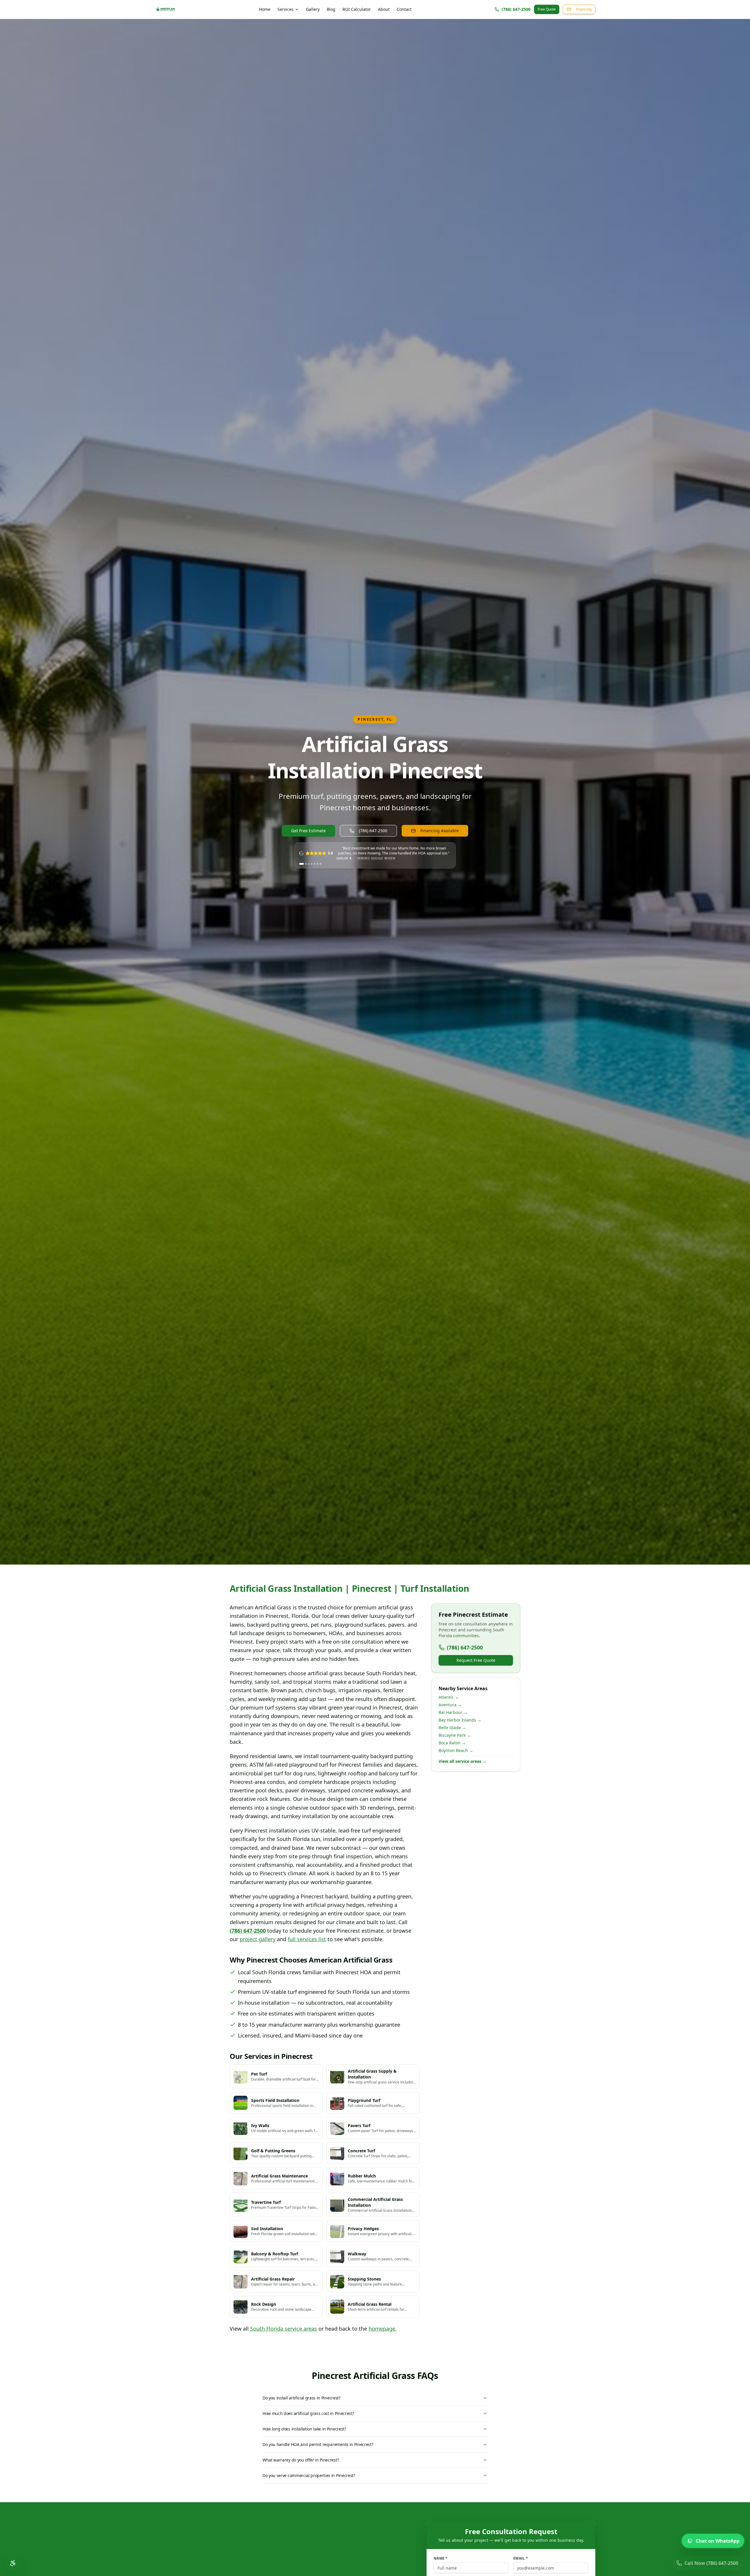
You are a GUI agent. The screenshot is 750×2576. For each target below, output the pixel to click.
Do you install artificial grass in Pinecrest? (301, 2398)
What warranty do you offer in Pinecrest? (301, 2460)
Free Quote (547, 9)
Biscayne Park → (455, 1735)
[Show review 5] (315, 864)
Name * (441, 2558)
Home (265, 9)
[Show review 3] (307, 864)
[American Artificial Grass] (165, 9)
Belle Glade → (452, 1728)
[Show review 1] (300, 864)
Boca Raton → (452, 1743)
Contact (404, 9)
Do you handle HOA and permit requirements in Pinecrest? (318, 2444)
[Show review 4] (312, 864)
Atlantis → (449, 1697)
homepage (382, 2329)
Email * (521, 2558)
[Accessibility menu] (13, 2563)
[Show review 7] (321, 864)
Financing (584, 9)
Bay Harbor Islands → (460, 1720)
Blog (331, 9)
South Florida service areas (284, 2329)
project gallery (258, 1939)
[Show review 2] (303, 864)
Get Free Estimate (308, 831)
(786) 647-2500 (516, 9)
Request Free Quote (476, 1660)
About (384, 9)
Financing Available (440, 831)
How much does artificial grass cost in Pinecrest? (308, 2413)
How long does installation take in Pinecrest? (304, 2429)
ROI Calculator (357, 9)
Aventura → (450, 1705)
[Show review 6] (318, 864)
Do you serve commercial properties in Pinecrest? (309, 2475)
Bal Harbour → (453, 1712)
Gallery (313, 9)
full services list (307, 1939)
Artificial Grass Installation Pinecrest (375, 757)
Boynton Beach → (456, 1750)
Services (285, 9)
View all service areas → (463, 1761)
